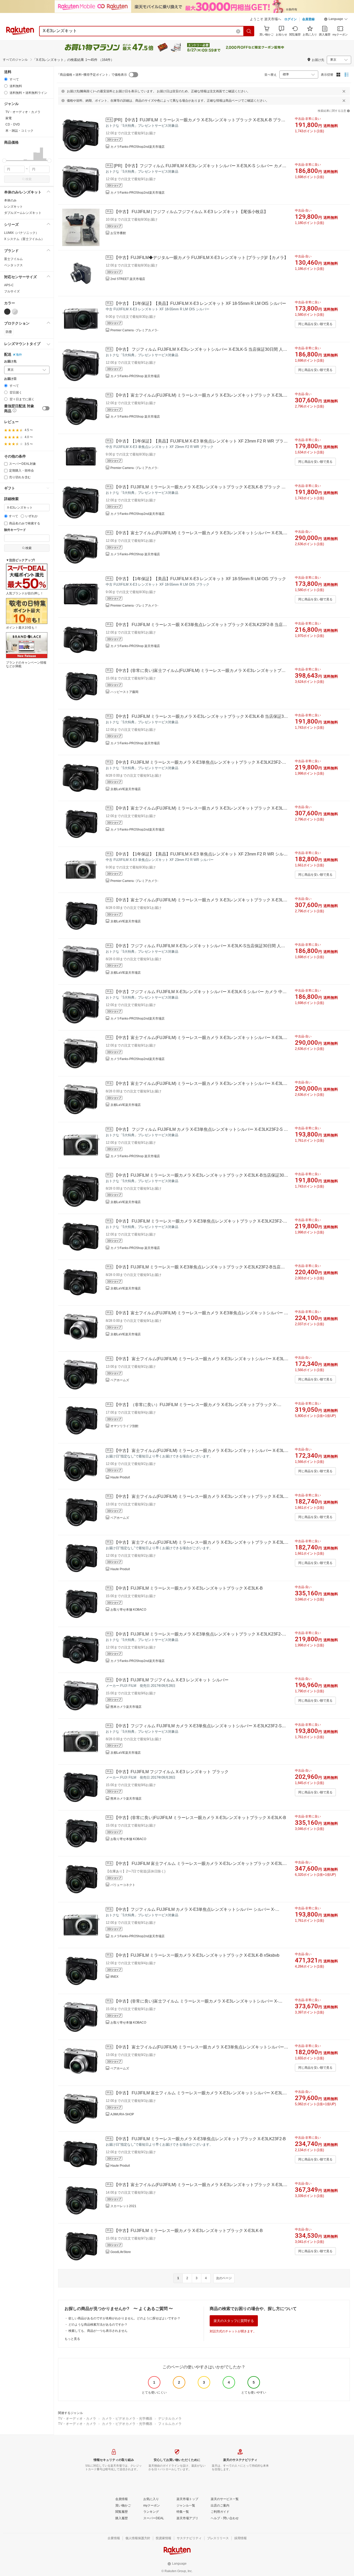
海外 (19, 355)
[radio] (6, 79)
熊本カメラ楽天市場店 (126, 1707)
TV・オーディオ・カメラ (77, 2419)
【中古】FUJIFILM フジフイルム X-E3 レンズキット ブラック (171, 1772)
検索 (29, 179)
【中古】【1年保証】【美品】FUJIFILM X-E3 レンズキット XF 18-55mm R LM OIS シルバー (200, 303)
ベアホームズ (120, 1380)
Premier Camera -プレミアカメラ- (134, 330)
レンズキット (13, 207)
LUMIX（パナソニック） (21, 233)
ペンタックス (13, 265)
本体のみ (10, 200)
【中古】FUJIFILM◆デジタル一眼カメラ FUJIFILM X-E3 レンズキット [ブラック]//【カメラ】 (201, 258)
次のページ (224, 2278)
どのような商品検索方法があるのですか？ (98, 2325)
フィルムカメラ (170, 2424)
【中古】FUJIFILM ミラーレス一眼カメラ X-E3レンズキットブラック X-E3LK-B (188, 1588)
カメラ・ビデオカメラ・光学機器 (127, 2419)
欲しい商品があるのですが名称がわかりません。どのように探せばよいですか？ (124, 2318)
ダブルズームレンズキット (23, 213)
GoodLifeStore (121, 2252)
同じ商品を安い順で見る (315, 324)
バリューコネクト (123, 1885)
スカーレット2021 (123, 2206)
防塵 (9, 332)
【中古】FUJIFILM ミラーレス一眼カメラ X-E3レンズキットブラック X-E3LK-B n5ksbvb (197, 1955)
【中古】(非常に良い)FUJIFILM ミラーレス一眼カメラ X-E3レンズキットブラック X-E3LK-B (200, 1818)
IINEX (114, 1977)
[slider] (4, 161)
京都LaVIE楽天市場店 (126, 789)
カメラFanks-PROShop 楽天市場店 (135, 376)
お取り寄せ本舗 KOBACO (128, 1610)
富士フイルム (13, 259)
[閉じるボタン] (344, 91)
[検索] (249, 31)
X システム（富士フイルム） (24, 239)
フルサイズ (12, 291)
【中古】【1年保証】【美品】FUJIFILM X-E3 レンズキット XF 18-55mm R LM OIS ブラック (200, 579)
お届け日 (10, 379)
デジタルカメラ (170, 2419)
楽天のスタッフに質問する (234, 2321)
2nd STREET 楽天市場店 (128, 279)
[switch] (46, 408)
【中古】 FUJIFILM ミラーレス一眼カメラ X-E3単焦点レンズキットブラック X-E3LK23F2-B (200, 2139)
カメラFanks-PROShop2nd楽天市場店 (137, 147)
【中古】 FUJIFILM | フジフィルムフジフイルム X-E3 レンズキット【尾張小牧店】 (191, 212)
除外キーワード (15, 530)
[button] (336, 20)
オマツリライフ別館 (124, 1426)
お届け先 (10, 362)
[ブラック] (7, 312)
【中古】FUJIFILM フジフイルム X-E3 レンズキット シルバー (171, 1680)
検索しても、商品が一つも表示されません (98, 2331)
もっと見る (72, 2339)
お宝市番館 (118, 233)
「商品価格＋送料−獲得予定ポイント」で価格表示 (92, 75)
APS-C (9, 285)
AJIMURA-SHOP (122, 2114)
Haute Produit (120, 1477)
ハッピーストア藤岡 (124, 692)
